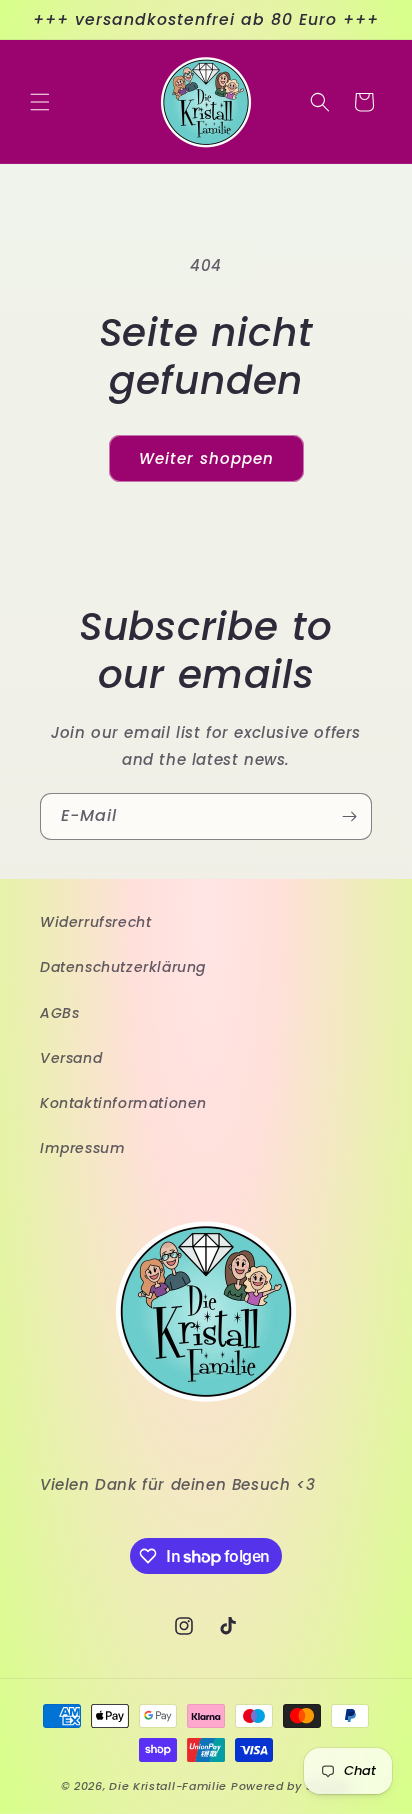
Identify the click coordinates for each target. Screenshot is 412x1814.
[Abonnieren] (349, 816)
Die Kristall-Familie (168, 1786)
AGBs (59, 1013)
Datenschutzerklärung (123, 967)
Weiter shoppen (206, 458)
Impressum (82, 1148)
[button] (40, 102)
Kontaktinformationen (123, 1103)
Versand (71, 1058)
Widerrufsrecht (95, 922)
